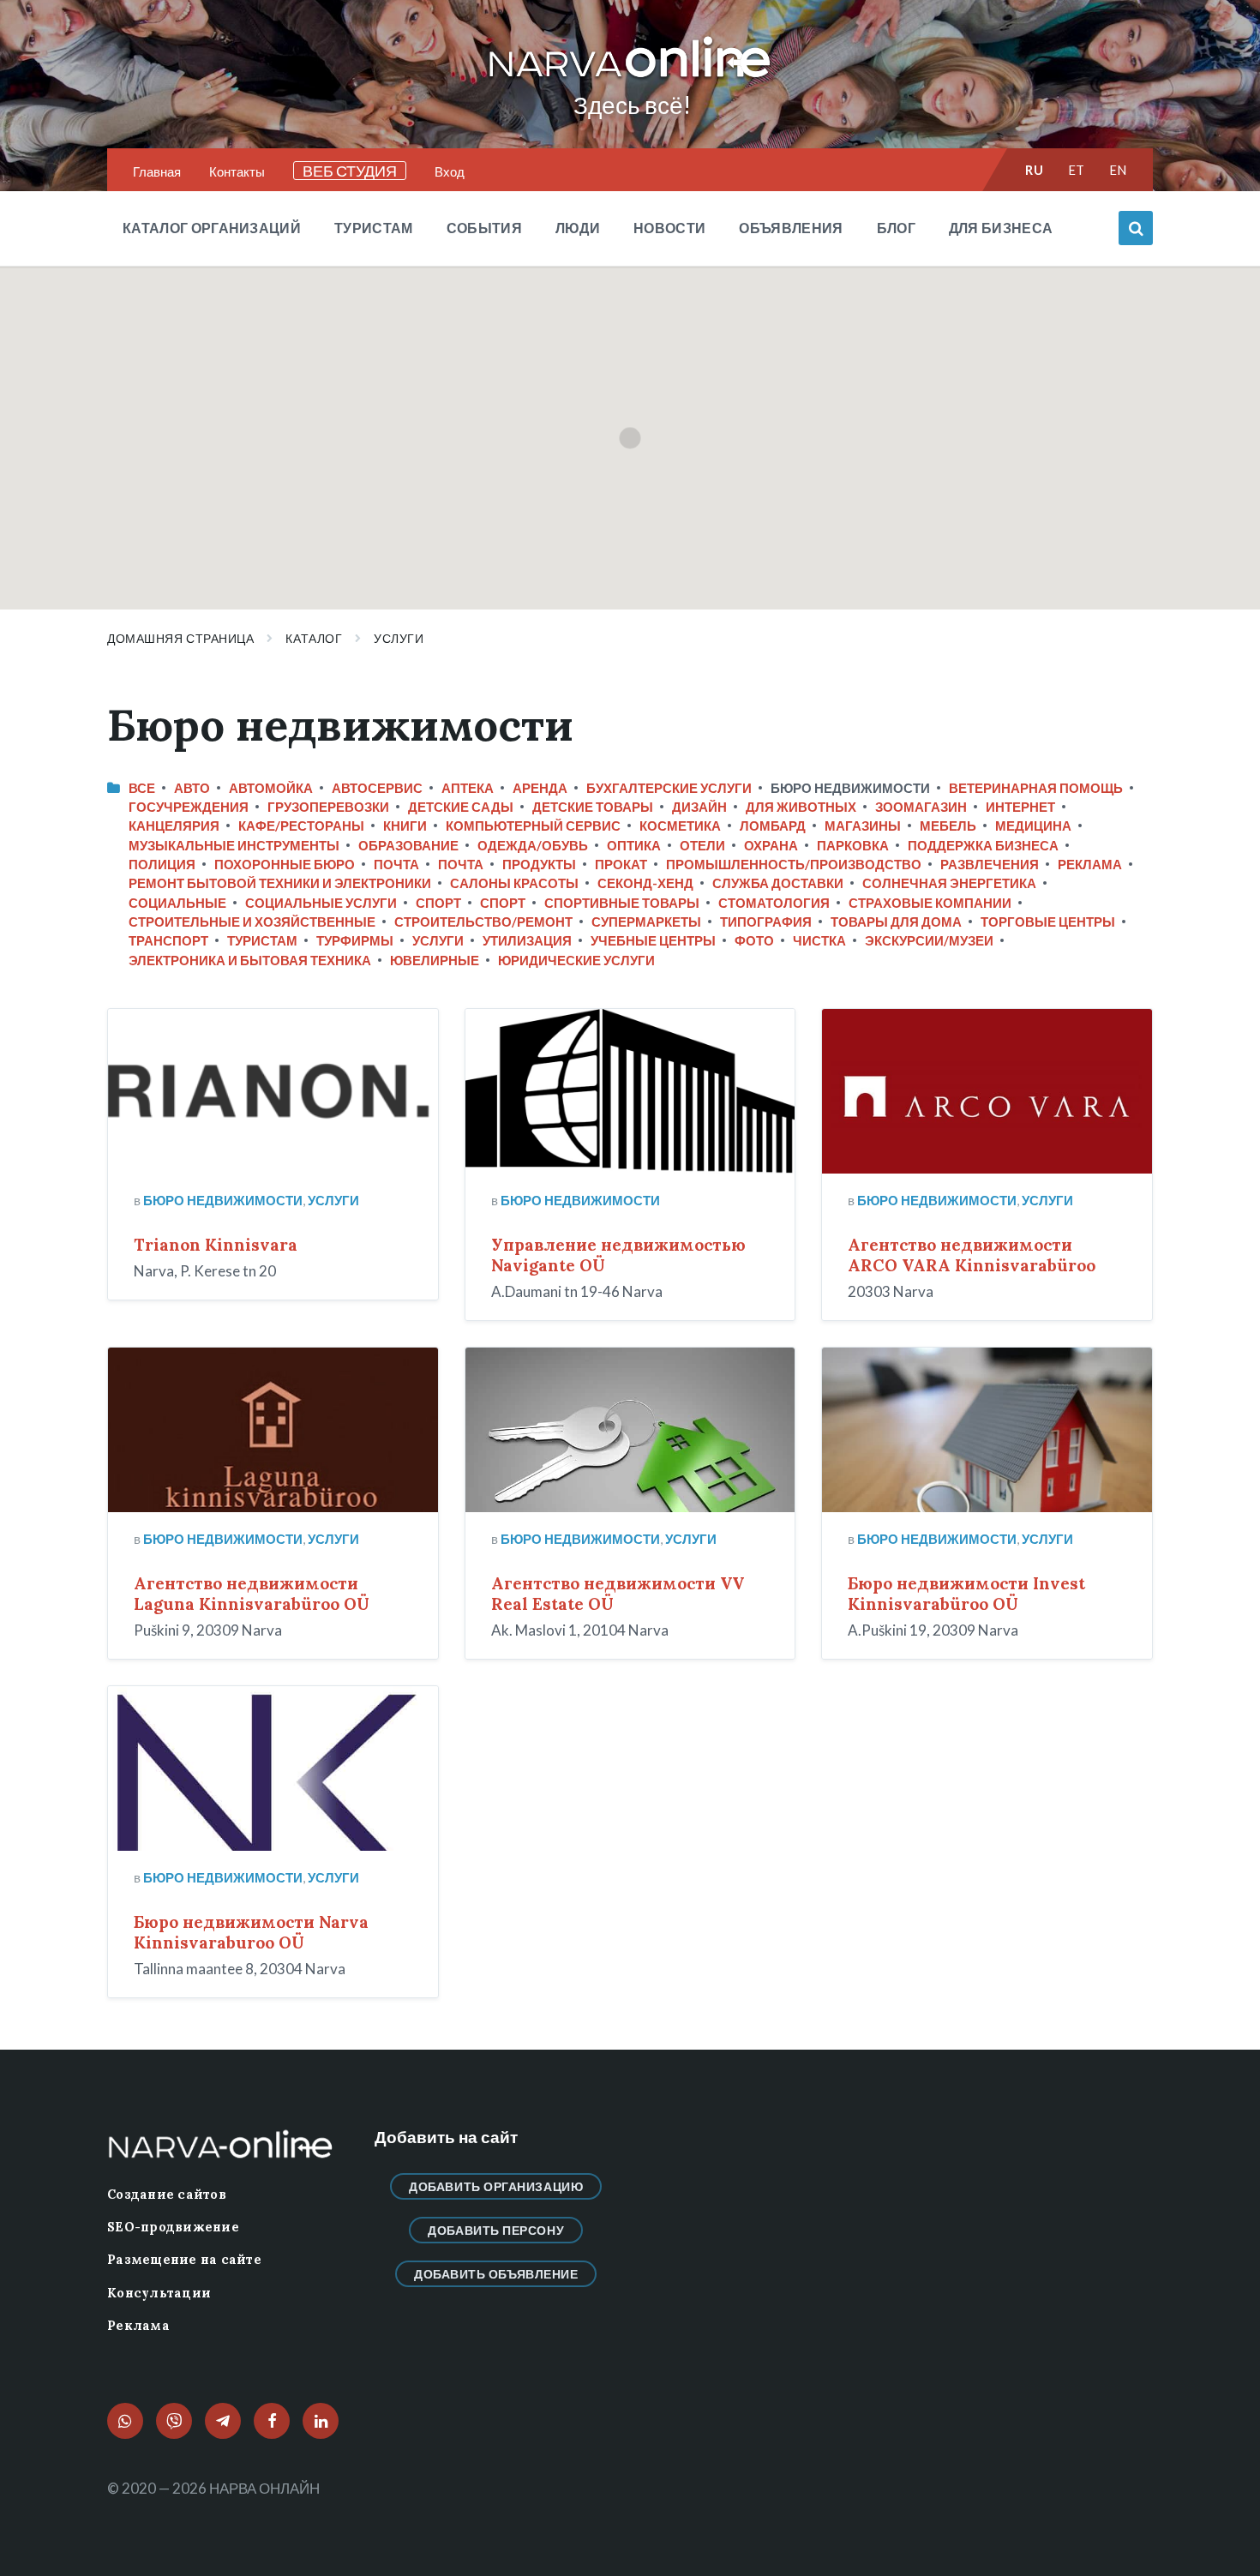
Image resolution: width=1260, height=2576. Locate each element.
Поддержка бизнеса (983, 845)
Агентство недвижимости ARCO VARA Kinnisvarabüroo (972, 1255)
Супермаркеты (646, 922)
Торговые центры (1048, 922)
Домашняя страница (180, 638)
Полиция (162, 864)
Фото (754, 940)
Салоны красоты (514, 883)
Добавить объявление (496, 2274)
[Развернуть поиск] (1136, 228)
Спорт (438, 903)
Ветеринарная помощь (1036, 788)
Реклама (1090, 864)
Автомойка (271, 788)
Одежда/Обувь (533, 845)
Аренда (540, 788)
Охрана (771, 845)
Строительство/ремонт (483, 922)
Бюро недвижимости (223, 1200)
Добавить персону (496, 2230)
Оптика (634, 845)
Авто (192, 788)
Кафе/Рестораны (301, 826)
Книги (405, 826)
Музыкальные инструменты (234, 845)
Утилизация (527, 940)
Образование (408, 845)
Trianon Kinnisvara (216, 1245)
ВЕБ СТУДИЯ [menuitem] (350, 171)
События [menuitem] (484, 228)
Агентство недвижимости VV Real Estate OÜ (618, 1594)
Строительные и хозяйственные (252, 922)
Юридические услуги (576, 960)
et (1077, 170)
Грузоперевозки (328, 807)
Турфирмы (355, 940)
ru (1034, 170)
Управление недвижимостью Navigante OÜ (618, 1255)
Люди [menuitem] (578, 228)
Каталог (314, 638)
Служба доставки (778, 883)
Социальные (177, 903)
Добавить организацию (496, 2186)
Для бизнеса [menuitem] (1001, 228)
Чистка (819, 940)
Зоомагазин (921, 807)
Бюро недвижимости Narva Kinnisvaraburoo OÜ (251, 1932)
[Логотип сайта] (630, 78)
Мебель (948, 826)
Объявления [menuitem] (791, 228)
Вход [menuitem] (450, 171)
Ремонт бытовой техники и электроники (280, 883)
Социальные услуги (321, 903)
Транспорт (168, 940)
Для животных (801, 807)
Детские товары (593, 807)
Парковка (853, 845)
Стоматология (774, 903)
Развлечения (990, 864)
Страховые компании (930, 903)
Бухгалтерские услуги (669, 788)
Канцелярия (174, 826)
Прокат (621, 864)
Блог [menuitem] (896, 228)
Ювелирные (435, 960)
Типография (766, 922)
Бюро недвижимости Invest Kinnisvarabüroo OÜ (966, 1594)
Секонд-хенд (645, 883)
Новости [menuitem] (669, 228)
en (1118, 170)
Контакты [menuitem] (237, 171)
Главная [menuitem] (157, 171)
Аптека (468, 788)
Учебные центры (653, 940)
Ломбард (773, 826)
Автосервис (377, 788)
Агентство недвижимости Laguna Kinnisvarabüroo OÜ (252, 1594)
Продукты (539, 864)
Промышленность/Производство (794, 864)
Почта (396, 864)
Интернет (1020, 807)
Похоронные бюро (285, 864)
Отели (702, 845)
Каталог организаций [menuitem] (212, 228)
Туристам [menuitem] (374, 228)
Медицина (1033, 826)
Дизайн (699, 807)
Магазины (863, 826)
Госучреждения (189, 807)
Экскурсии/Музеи (929, 940)
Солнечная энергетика (949, 883)
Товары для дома (896, 922)
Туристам (262, 940)
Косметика (680, 826)
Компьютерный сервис (533, 826)
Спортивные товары (622, 903)
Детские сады (461, 807)
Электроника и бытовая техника (250, 960)
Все (142, 788)
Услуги (399, 638)
